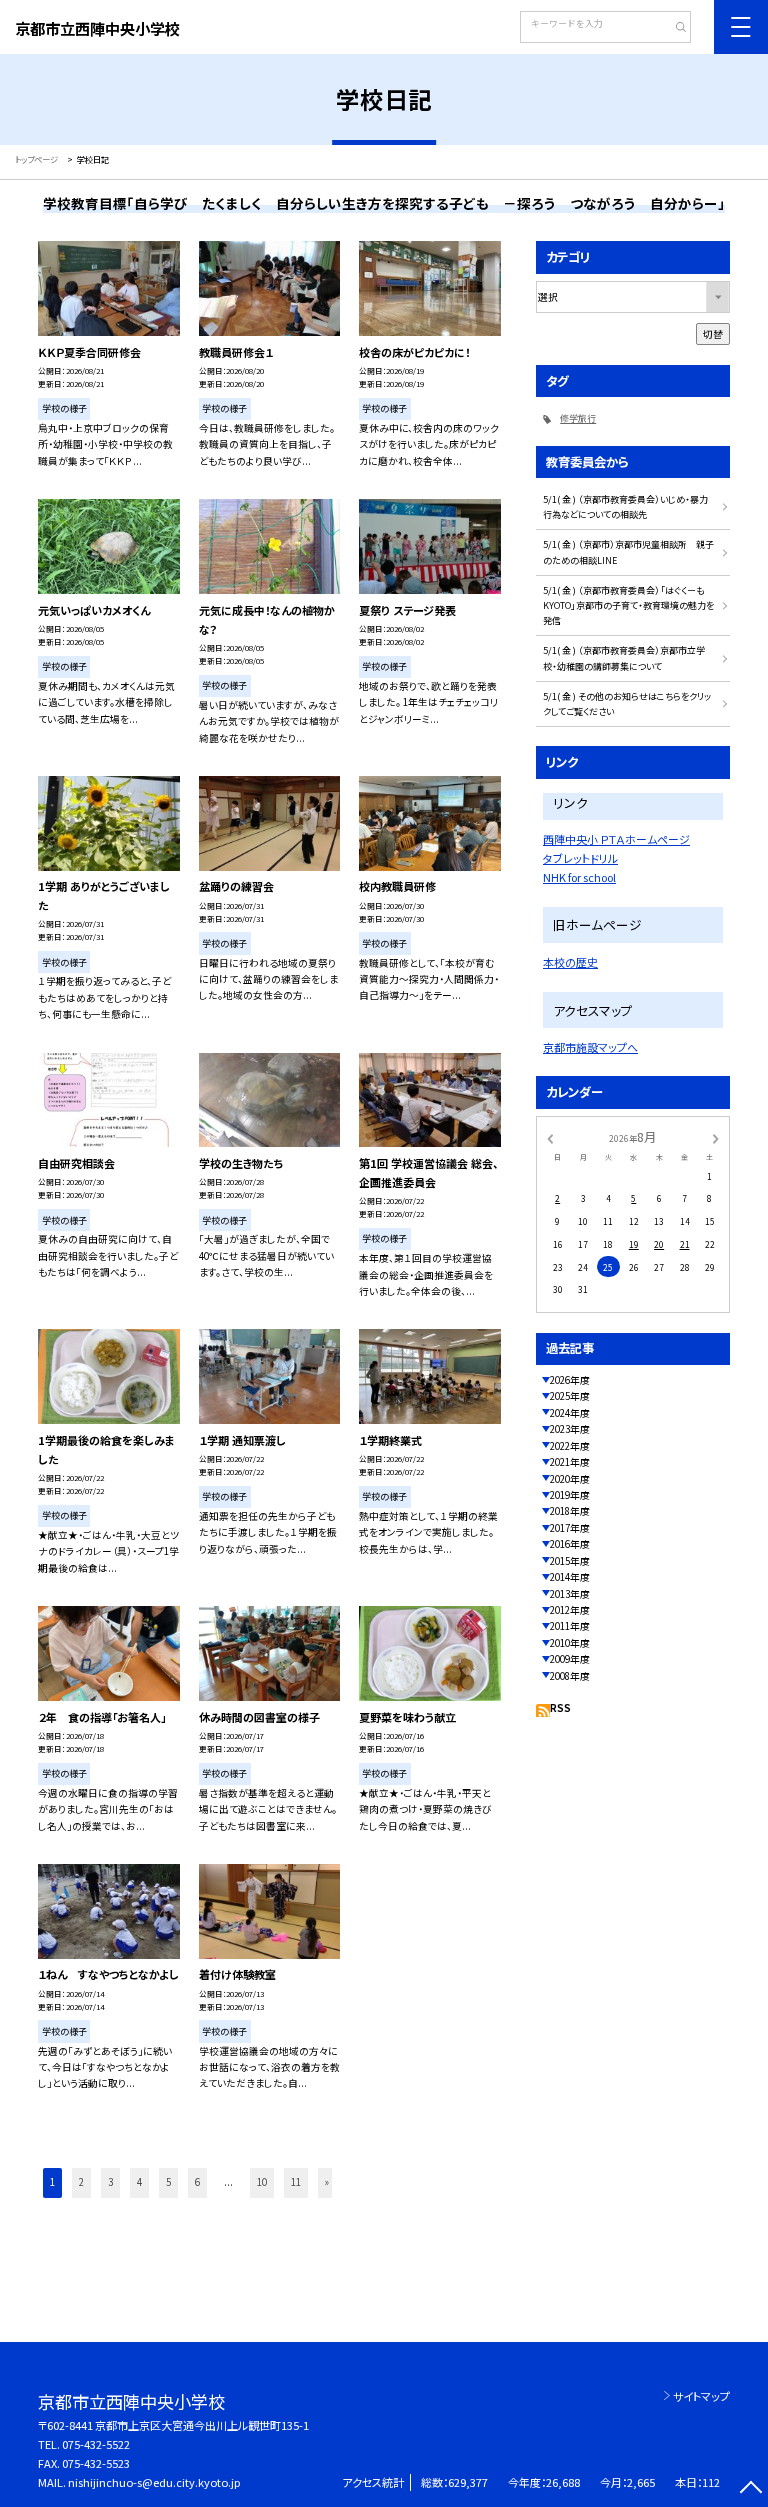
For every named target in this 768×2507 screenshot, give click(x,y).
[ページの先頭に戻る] (750, 2489)
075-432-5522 (96, 2444)
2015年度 (570, 1561)
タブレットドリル (580, 858)
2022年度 (570, 1446)
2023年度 (570, 1429)
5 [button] (168, 2182)
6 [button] (197, 2182)
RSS (560, 1708)
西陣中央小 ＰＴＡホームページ (616, 839)
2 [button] (81, 2182)
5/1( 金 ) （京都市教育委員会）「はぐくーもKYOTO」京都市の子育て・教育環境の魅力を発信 (628, 606)
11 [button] (296, 2182)
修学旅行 (578, 418)
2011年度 (570, 1626)
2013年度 (570, 1594)
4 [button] (139, 2182)
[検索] (673, 29)
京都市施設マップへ (590, 1047)
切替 (713, 334)
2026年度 (570, 1380)
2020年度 (570, 1479)
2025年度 (570, 1396)
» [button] (327, 2182)
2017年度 (570, 1528)
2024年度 (570, 1413)
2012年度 (570, 1610)
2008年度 (570, 1676)
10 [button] (262, 2182)
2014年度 (570, 1577)
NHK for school (579, 877)
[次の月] (716, 1138)
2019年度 (570, 1495)
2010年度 (570, 1643)
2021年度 (570, 1462)
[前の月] (550, 1138)
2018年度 (570, 1511)
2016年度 (570, 1544)
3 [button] (110, 2182)
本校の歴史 (570, 962)
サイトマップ (701, 2396)
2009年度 (570, 1659)
